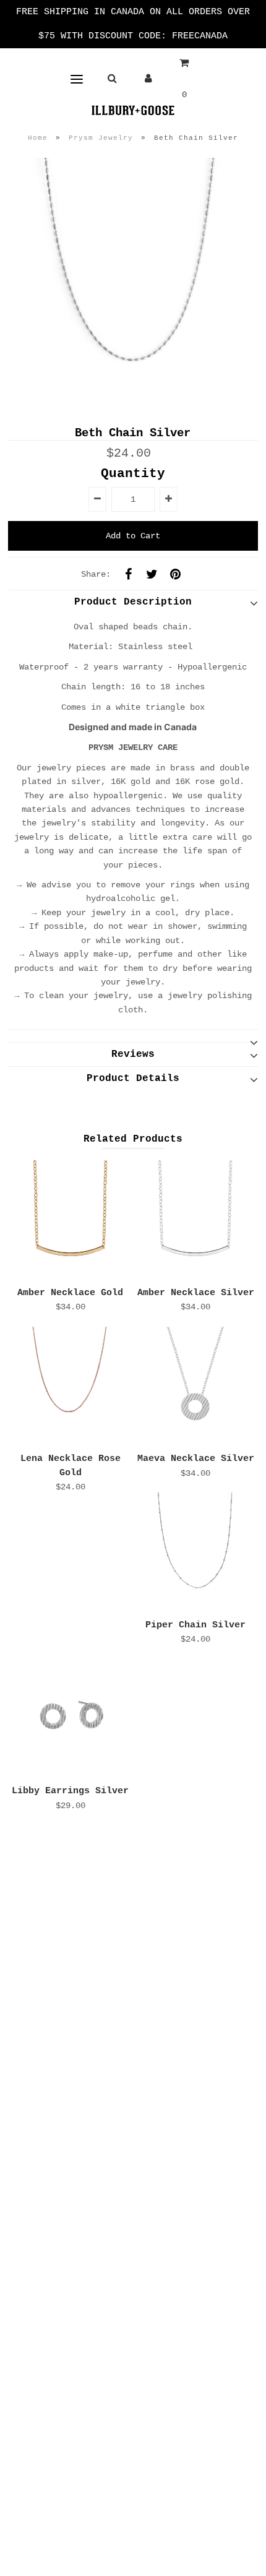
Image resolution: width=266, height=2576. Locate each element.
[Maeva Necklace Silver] (195, 1387)
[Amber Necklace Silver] (195, 1220)
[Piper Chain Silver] (195, 1553)
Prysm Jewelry (101, 138)
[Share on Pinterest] (175, 574)
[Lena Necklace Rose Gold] (71, 1387)
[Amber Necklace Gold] (71, 1220)
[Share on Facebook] (128, 574)
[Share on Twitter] (152, 574)
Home (38, 138)
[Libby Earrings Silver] (71, 1719)
